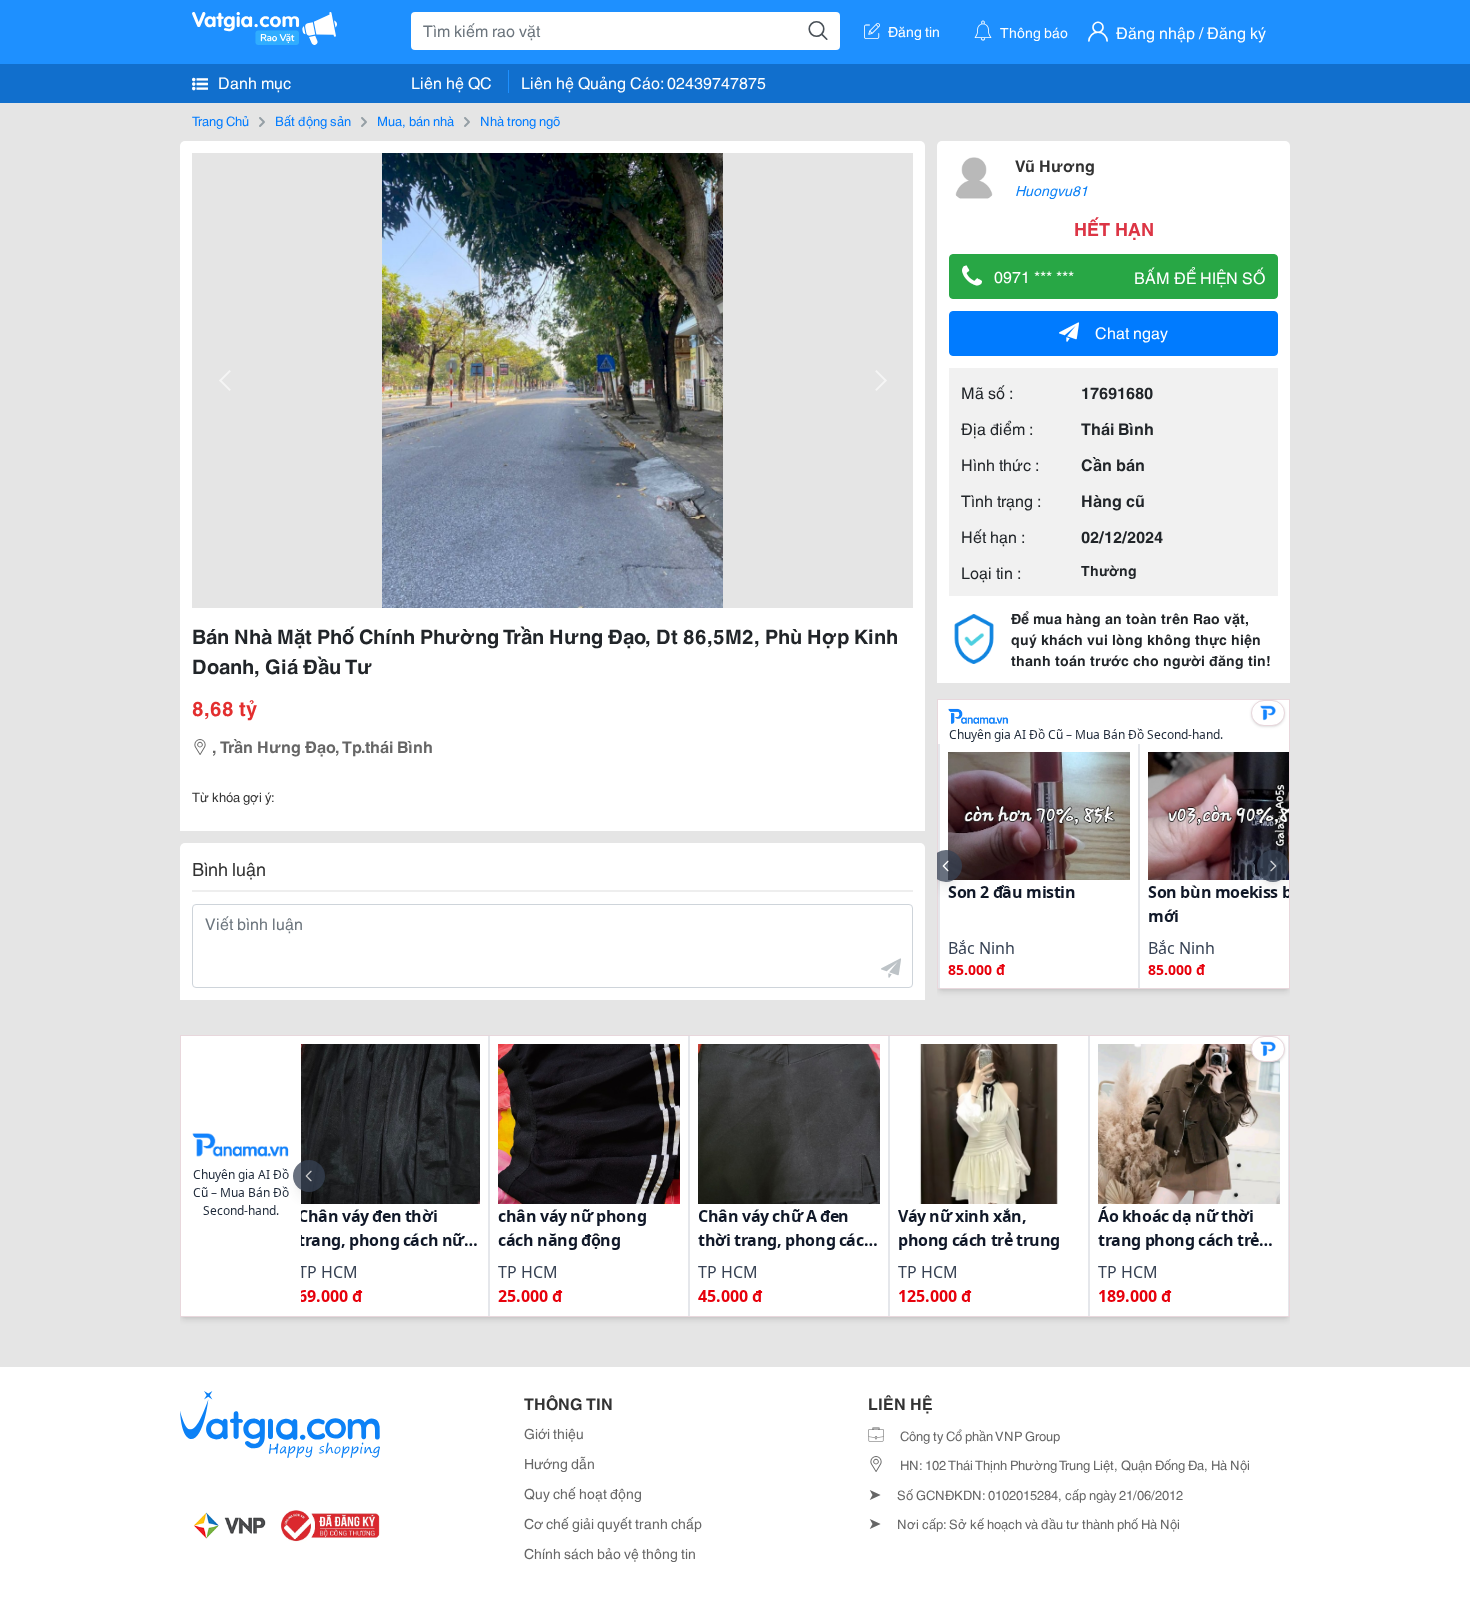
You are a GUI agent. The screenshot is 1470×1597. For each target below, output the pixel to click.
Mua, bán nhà (415, 120)
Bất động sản (313, 120)
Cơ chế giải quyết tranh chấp (613, 1523)
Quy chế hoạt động (583, 1493)
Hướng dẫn (559, 1463)
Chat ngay (1131, 331)
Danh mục (252, 81)
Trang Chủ (220, 120)
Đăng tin (914, 31)
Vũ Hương (1055, 164)
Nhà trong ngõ (520, 120)
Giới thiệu (554, 1433)
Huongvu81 (1051, 190)
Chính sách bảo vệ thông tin (610, 1553)
